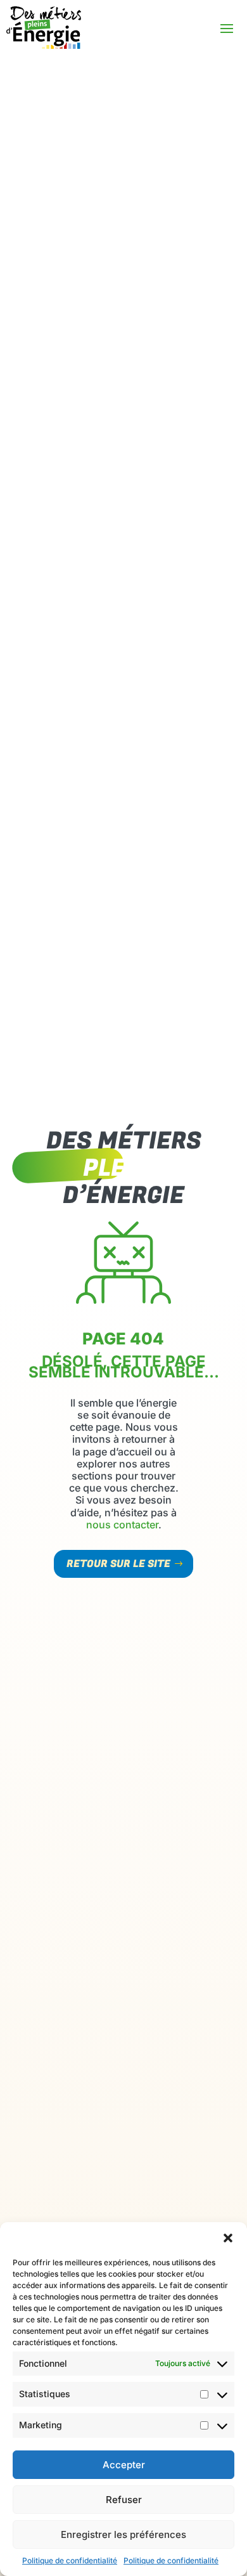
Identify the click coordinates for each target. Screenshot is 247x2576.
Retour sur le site (118, 1564)
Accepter (124, 2465)
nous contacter (122, 1525)
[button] (228, 2238)
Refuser (124, 2500)
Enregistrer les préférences (123, 2534)
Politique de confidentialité (70, 2560)
